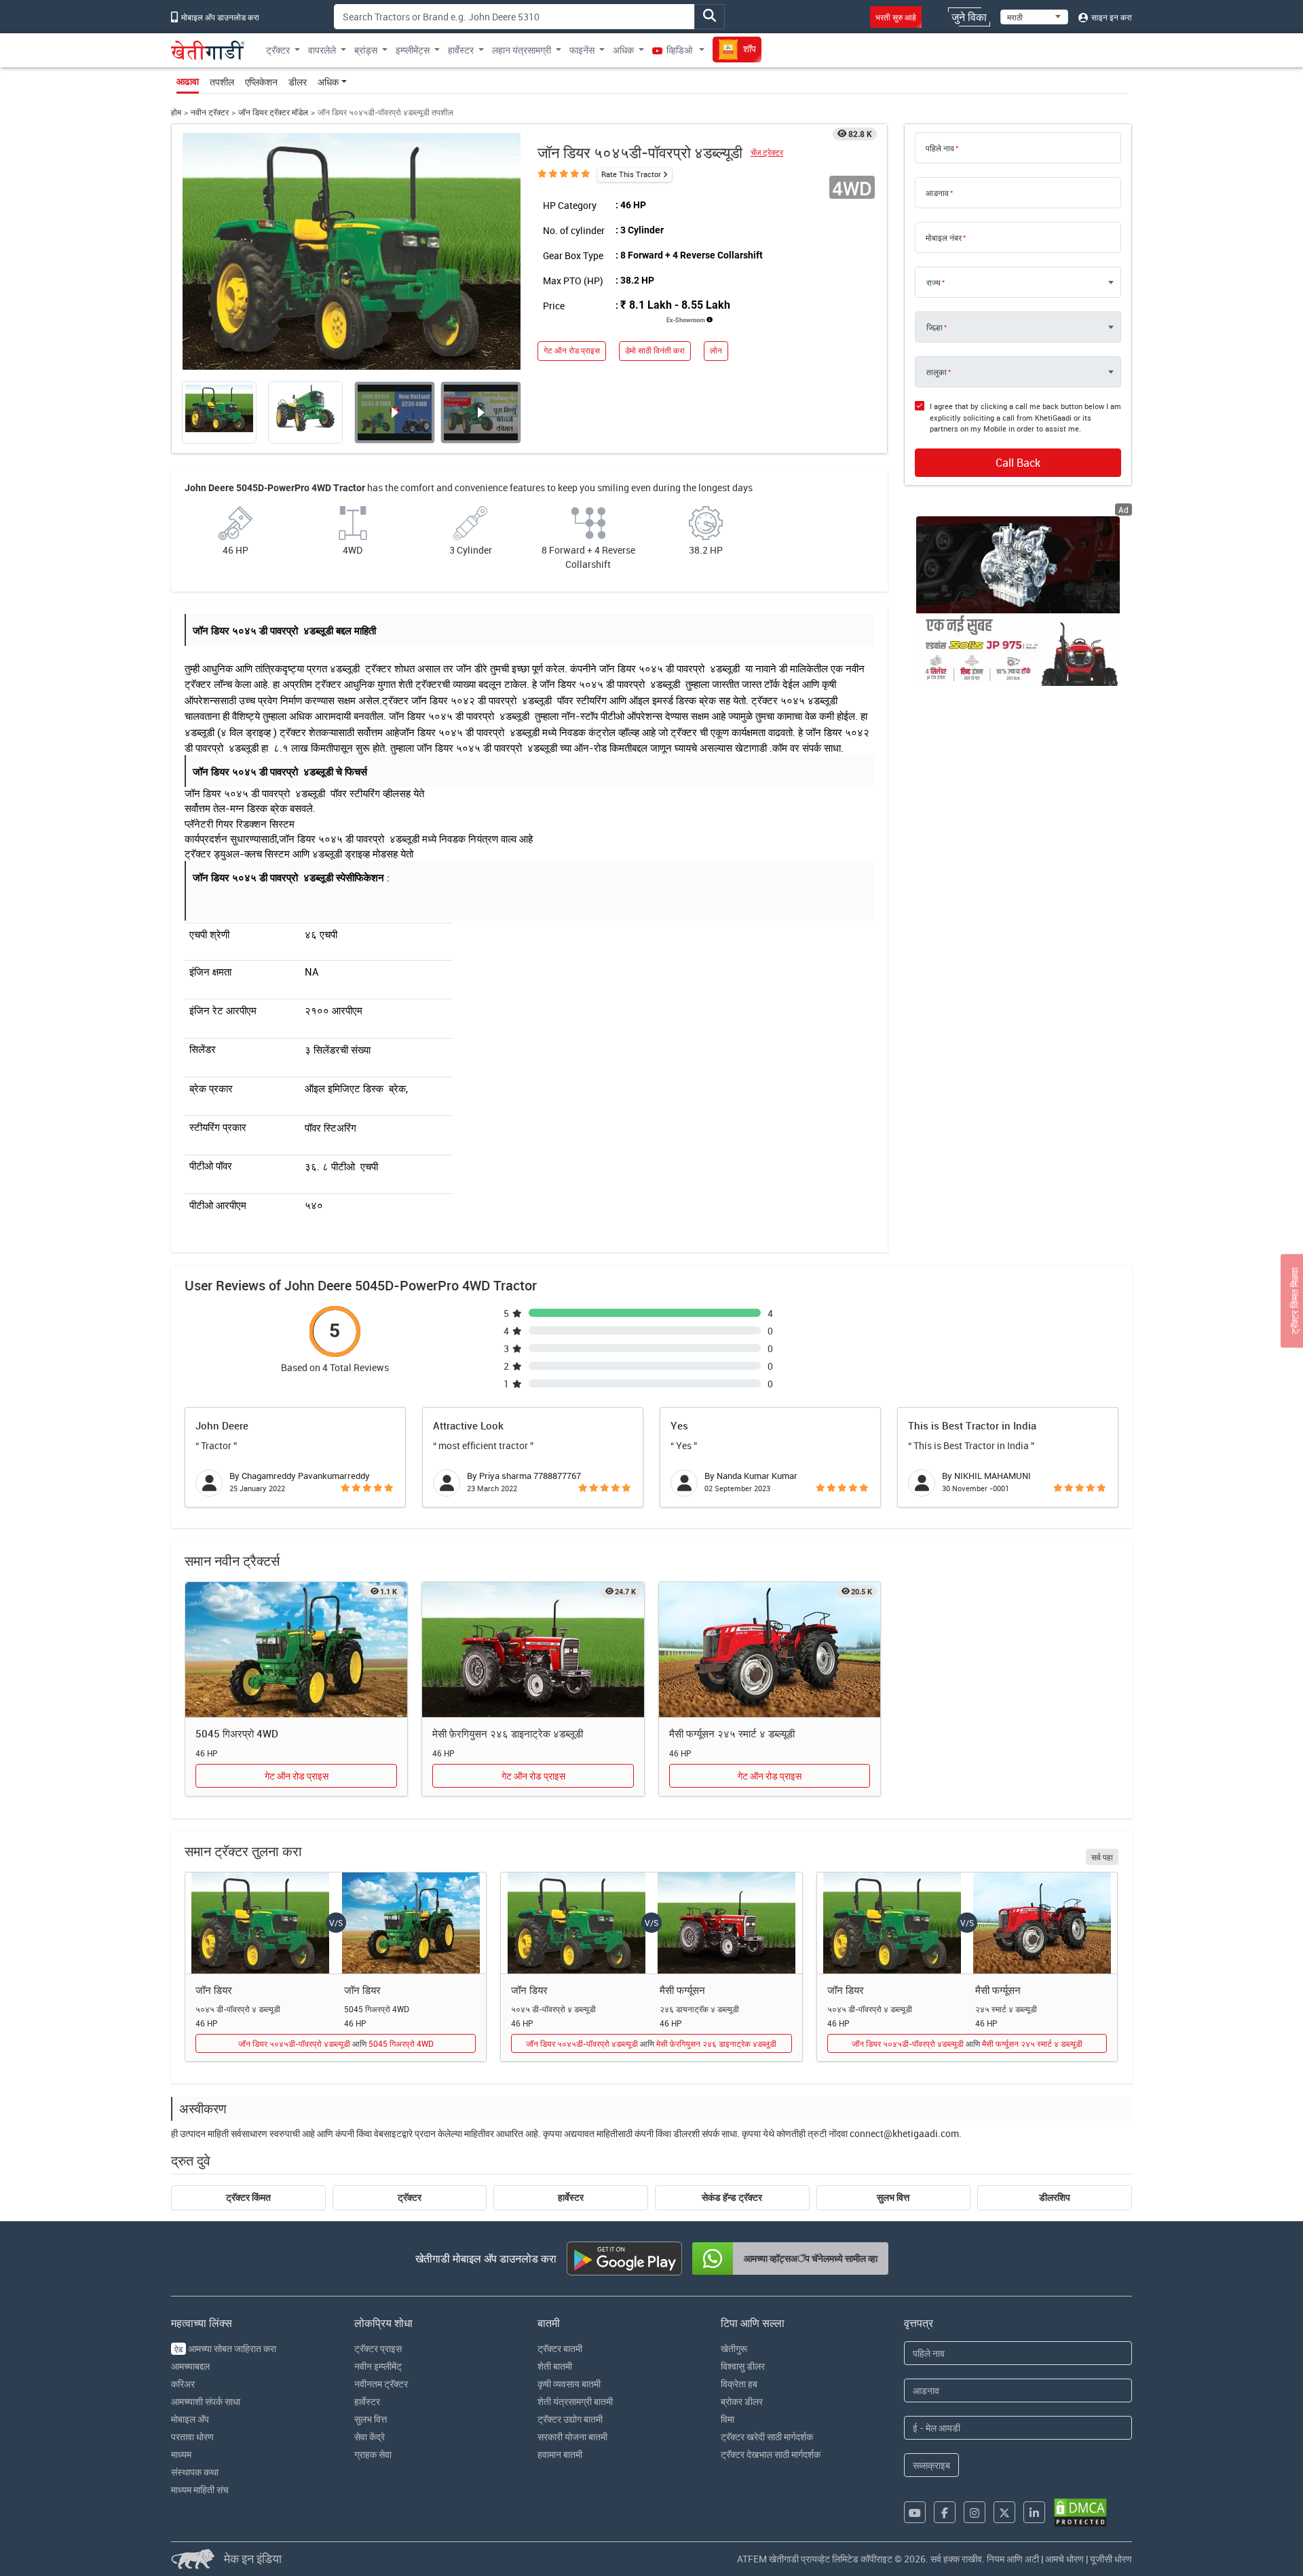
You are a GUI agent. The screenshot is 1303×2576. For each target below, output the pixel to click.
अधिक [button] (623, 50)
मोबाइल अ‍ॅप (190, 2419)
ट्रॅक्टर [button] (278, 50)
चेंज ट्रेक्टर (767, 152)
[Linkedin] (1034, 2512)
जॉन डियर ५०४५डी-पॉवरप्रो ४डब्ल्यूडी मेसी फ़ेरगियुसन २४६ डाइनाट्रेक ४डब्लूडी (651, 2043)
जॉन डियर (214, 1990)
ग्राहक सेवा (373, 2454)
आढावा (188, 81)
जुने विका (969, 17)
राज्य (933, 282)
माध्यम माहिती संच (200, 2490)
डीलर (298, 82)
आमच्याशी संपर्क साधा (206, 2401)
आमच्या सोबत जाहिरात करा (225, 2348)
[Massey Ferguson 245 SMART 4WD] (770, 1650)
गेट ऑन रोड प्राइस (572, 350)
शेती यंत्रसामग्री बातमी (575, 2401)
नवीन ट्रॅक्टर (210, 112)
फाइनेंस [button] (582, 50)
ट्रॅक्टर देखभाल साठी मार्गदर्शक (771, 2454)
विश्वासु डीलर (743, 2366)
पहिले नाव (940, 148)
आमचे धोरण (1064, 2559)
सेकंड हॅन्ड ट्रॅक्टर (732, 2197)
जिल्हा (934, 327)
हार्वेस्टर (571, 2197)
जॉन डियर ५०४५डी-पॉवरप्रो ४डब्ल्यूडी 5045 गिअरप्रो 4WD (336, 2043)
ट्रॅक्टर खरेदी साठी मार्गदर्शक (767, 2437)
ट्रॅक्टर (410, 2197)
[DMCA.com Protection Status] (1080, 2513)
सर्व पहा (1102, 1857)
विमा (728, 2419)
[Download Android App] (624, 2258)
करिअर (183, 2384)
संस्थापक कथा (195, 2472)
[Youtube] (915, 2512)
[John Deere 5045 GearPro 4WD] (296, 1650)
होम (176, 112)
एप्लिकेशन (261, 82)
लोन (716, 350)
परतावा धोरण (192, 2437)
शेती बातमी (555, 2366)
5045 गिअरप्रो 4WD (237, 1733)
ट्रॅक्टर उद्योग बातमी (570, 2419)
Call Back (1018, 463)
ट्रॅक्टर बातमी (560, 2348)
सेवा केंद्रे (370, 2437)
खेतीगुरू (734, 2348)
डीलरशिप (1055, 2197)
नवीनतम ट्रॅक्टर (381, 2384)
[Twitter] (1004, 2512)
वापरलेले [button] (322, 50)
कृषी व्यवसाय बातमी (569, 2384)
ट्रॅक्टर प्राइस (378, 2348)
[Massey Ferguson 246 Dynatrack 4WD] (533, 1650)
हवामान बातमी (560, 2454)
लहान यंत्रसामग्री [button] (522, 50)
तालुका (937, 372)
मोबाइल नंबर (944, 237)
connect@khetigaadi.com (904, 2133)
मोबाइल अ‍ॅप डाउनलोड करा (219, 17)
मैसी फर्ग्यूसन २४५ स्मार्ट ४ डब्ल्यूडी (732, 1733)
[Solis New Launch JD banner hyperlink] (1018, 601)
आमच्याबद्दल (190, 2366)
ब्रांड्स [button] (366, 50)
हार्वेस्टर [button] (461, 50)
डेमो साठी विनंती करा (655, 350)
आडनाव (937, 193)
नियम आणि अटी (1013, 2559)
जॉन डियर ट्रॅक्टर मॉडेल (273, 112)
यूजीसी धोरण (1111, 2559)
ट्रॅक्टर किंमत (248, 2197)
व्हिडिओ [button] (679, 50)
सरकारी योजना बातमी (572, 2437)
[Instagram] (975, 2512)
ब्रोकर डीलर (742, 2401)
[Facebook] (945, 2512)
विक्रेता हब (739, 2384)
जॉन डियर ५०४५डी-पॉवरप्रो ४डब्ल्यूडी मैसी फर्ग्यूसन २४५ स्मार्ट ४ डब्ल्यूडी (967, 2043)
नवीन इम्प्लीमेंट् (378, 2366)
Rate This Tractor (631, 174)
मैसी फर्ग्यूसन (682, 1990)
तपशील (222, 82)
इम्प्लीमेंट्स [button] (413, 50)
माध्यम (181, 2454)
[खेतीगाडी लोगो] (208, 50)
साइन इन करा (1111, 17)
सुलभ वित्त (893, 2197)
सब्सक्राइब (931, 2465)
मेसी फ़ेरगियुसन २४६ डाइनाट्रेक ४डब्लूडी (508, 1733)
